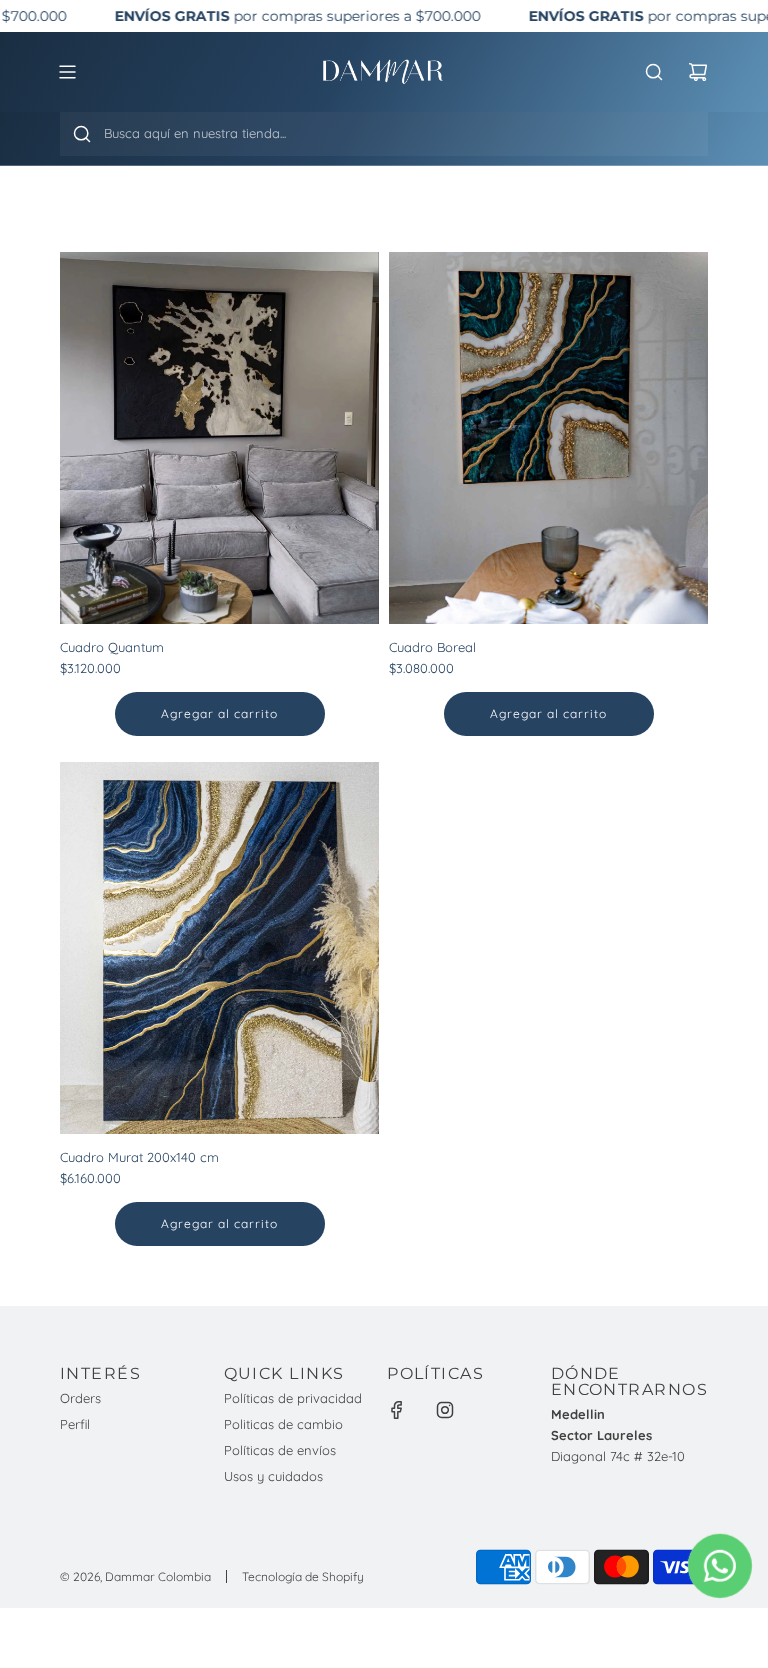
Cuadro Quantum (112, 647)
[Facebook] (397, 1410)
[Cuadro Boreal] (548, 438)
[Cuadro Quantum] (219, 438)
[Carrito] (698, 72)
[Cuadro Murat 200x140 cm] (219, 948)
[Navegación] (67, 72)
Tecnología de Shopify (303, 1576)
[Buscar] (82, 134)
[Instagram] (445, 1410)
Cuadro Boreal (432, 647)
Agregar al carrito (219, 713)
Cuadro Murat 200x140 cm (139, 1157)
